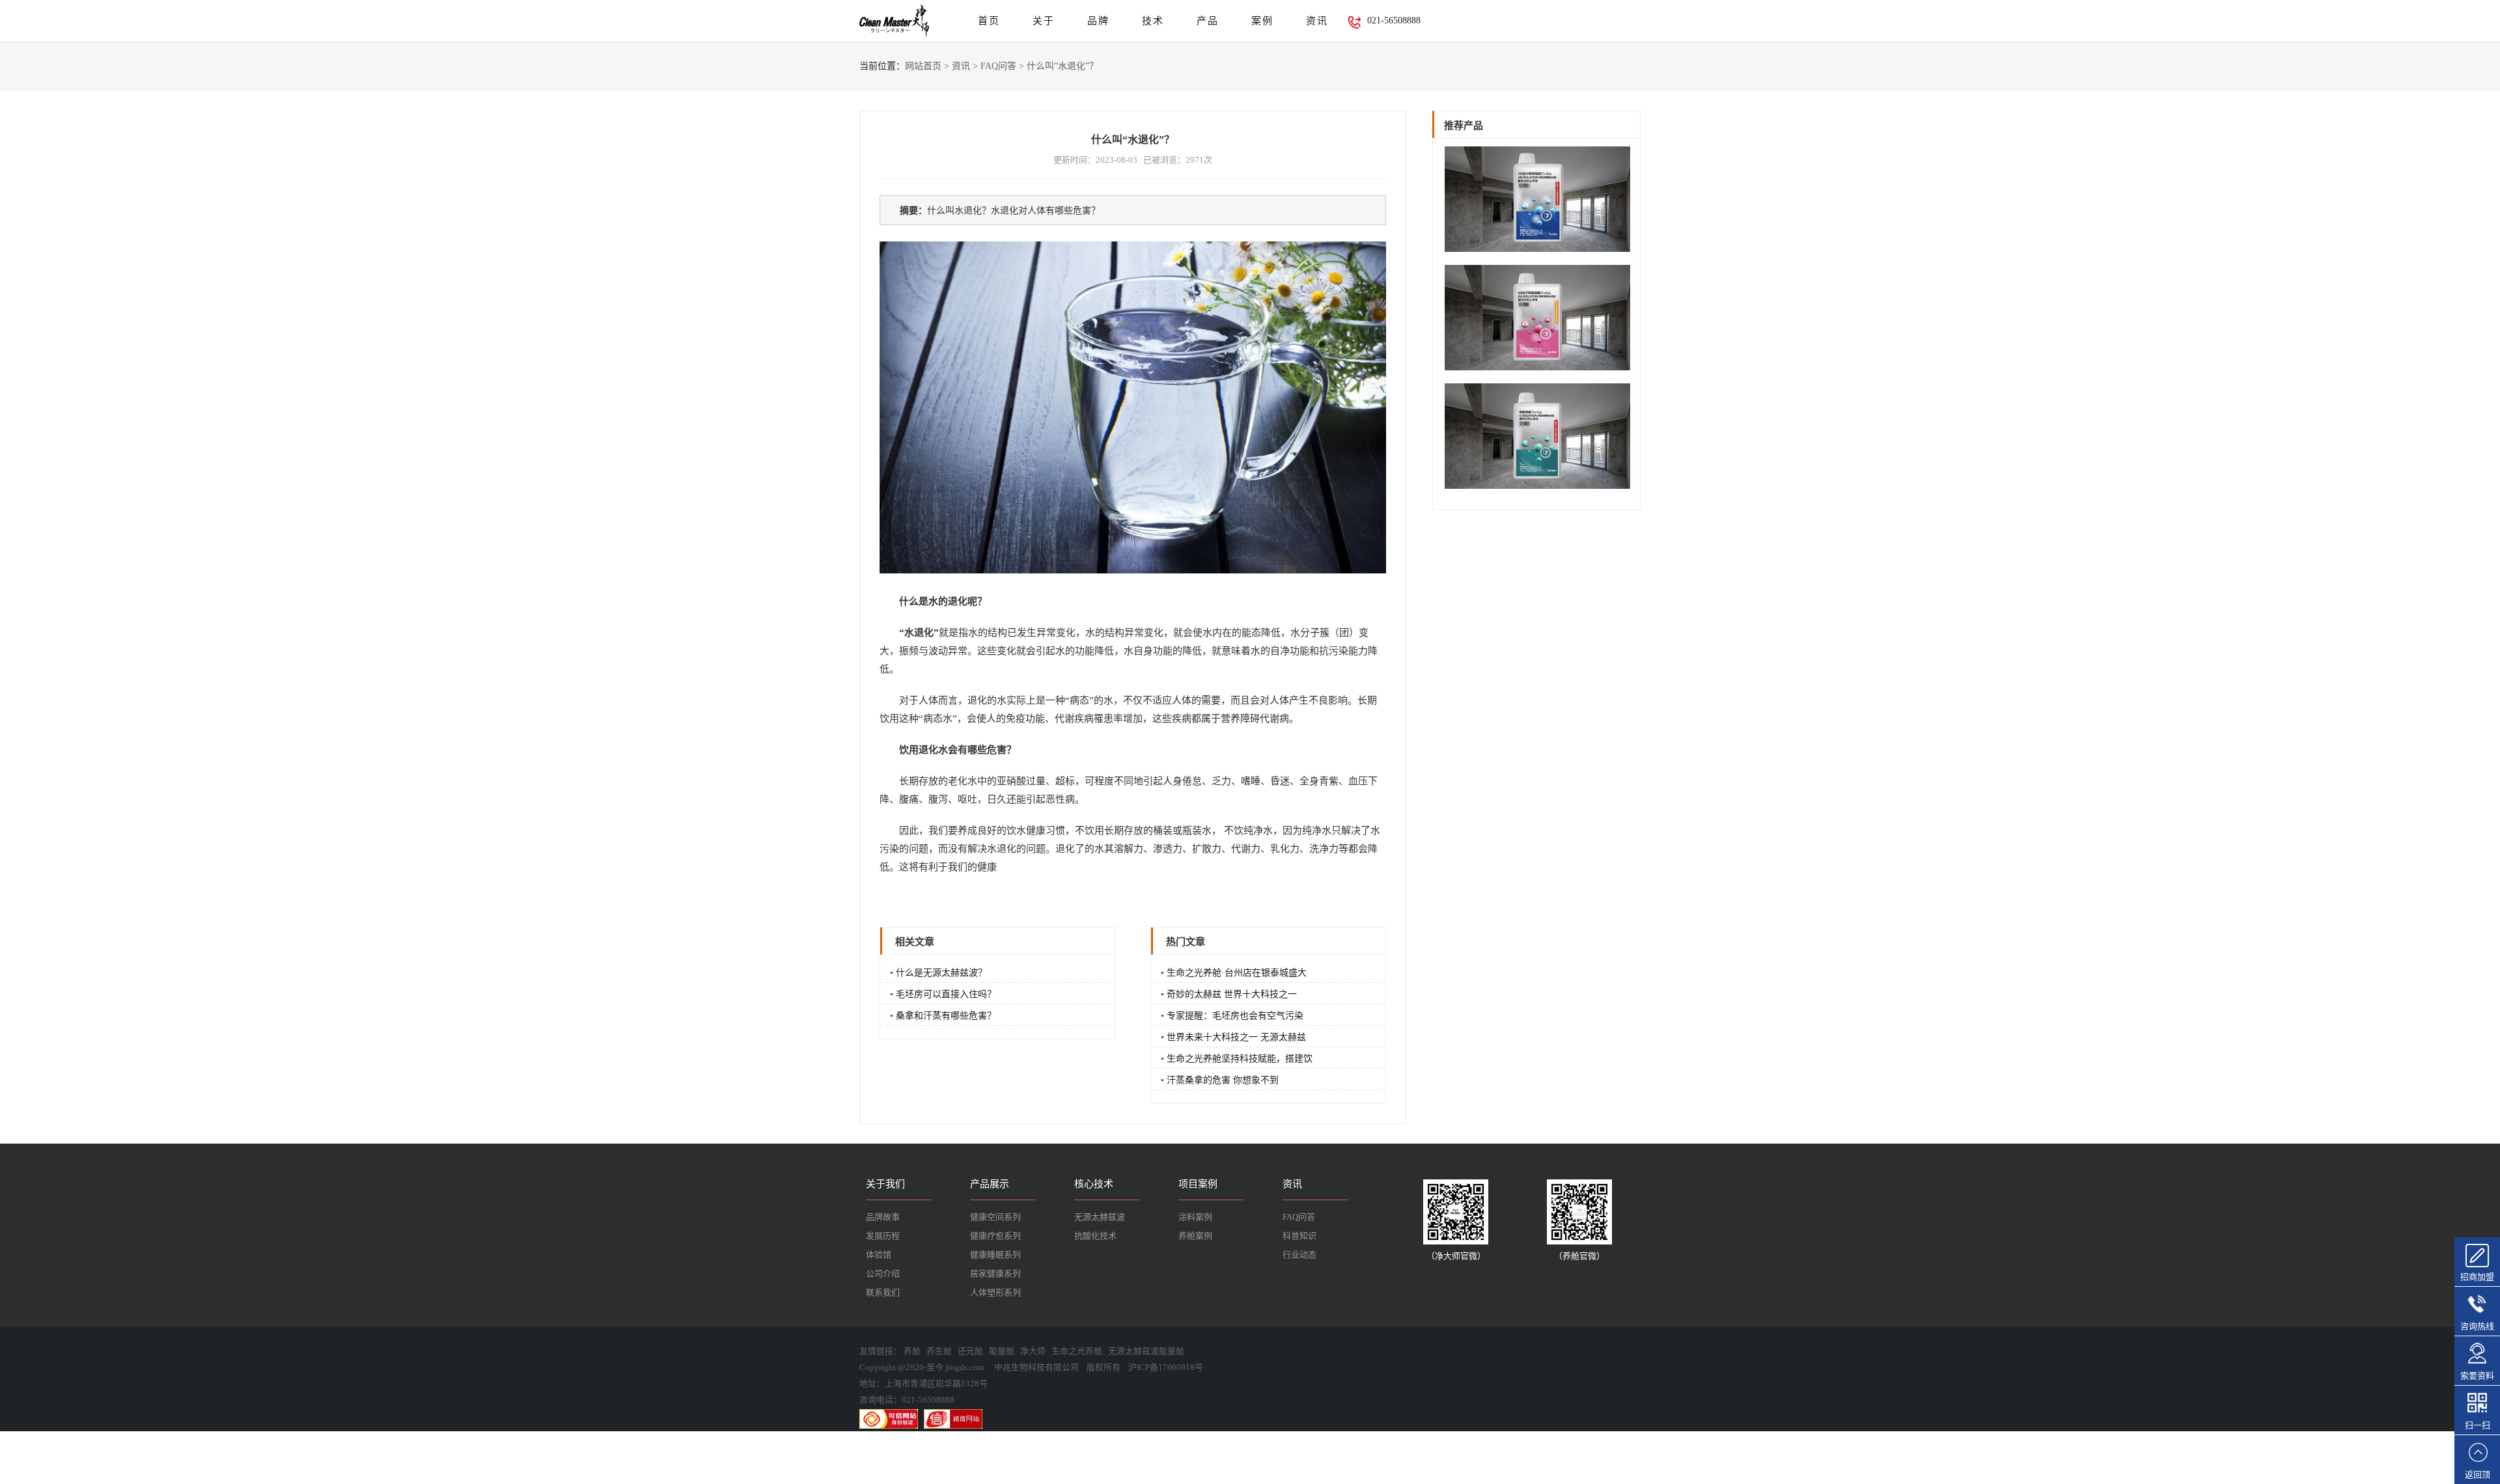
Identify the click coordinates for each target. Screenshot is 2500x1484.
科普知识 (1299, 1236)
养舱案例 (1195, 1236)
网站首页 (923, 66)
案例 (1262, 21)
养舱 (912, 1351)
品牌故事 (883, 1217)
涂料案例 (1195, 1217)
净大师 (1033, 1351)
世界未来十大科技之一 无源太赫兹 (1236, 1037)
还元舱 (970, 1351)
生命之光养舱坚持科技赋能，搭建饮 (1240, 1059)
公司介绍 (883, 1273)
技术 (1153, 21)
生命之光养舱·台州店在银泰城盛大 (1237, 973)
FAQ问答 (998, 66)
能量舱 (1002, 1351)
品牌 (1098, 21)
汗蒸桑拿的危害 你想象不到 (1223, 1080)
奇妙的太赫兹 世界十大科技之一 (1232, 994)
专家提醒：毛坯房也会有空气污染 (1235, 1016)
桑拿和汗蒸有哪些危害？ (946, 1016)
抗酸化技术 (1095, 1236)
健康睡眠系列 (995, 1255)
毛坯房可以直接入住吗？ (946, 994)
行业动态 (1299, 1255)
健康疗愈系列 (995, 1236)
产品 (1208, 21)
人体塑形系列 (995, 1292)
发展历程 (883, 1236)
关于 (1044, 21)
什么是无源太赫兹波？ (941, 973)
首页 (989, 21)
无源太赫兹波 (1100, 1217)
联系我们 (883, 1292)
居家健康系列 (995, 1273)
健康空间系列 (995, 1217)
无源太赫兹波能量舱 (1146, 1351)
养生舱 (939, 1351)
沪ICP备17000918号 (1166, 1367)
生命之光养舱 (1077, 1351)
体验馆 (879, 1255)
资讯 (1317, 21)
